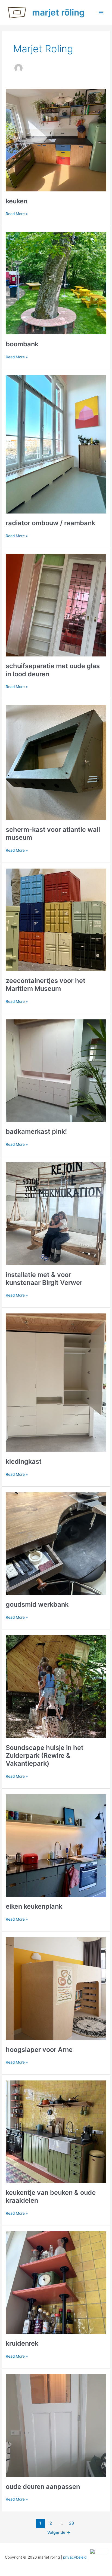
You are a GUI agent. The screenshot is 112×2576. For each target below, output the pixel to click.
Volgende (59, 2532)
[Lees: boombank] (56, 280)
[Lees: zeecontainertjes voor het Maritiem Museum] (56, 916)
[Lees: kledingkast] (56, 1380)
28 (71, 2523)
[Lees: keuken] (56, 137)
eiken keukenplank (34, 1906)
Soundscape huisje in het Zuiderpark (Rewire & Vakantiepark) (45, 1755)
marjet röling (58, 12)
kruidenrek (22, 2343)
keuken (17, 201)
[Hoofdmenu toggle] (101, 12)
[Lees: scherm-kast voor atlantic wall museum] (56, 759)
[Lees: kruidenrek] (56, 2279)
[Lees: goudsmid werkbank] (56, 1541)
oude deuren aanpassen (43, 2487)
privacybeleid (75, 2557)
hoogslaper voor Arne (39, 2050)
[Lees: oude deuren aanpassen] (56, 2422)
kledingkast (24, 1461)
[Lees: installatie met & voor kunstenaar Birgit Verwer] (56, 1211)
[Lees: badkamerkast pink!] (56, 1068)
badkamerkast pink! (36, 1131)
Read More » (17, 214)
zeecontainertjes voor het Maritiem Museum (46, 985)
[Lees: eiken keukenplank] (56, 1842)
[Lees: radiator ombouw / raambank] (56, 441)
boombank (22, 344)
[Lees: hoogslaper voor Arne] (56, 1985)
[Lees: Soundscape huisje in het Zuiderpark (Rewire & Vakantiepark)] (56, 1683)
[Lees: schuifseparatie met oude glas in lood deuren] (56, 602)
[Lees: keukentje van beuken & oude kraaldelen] (56, 2128)
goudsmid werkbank (37, 1604)
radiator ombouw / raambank (50, 523)
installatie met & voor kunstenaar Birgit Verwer (44, 1279)
